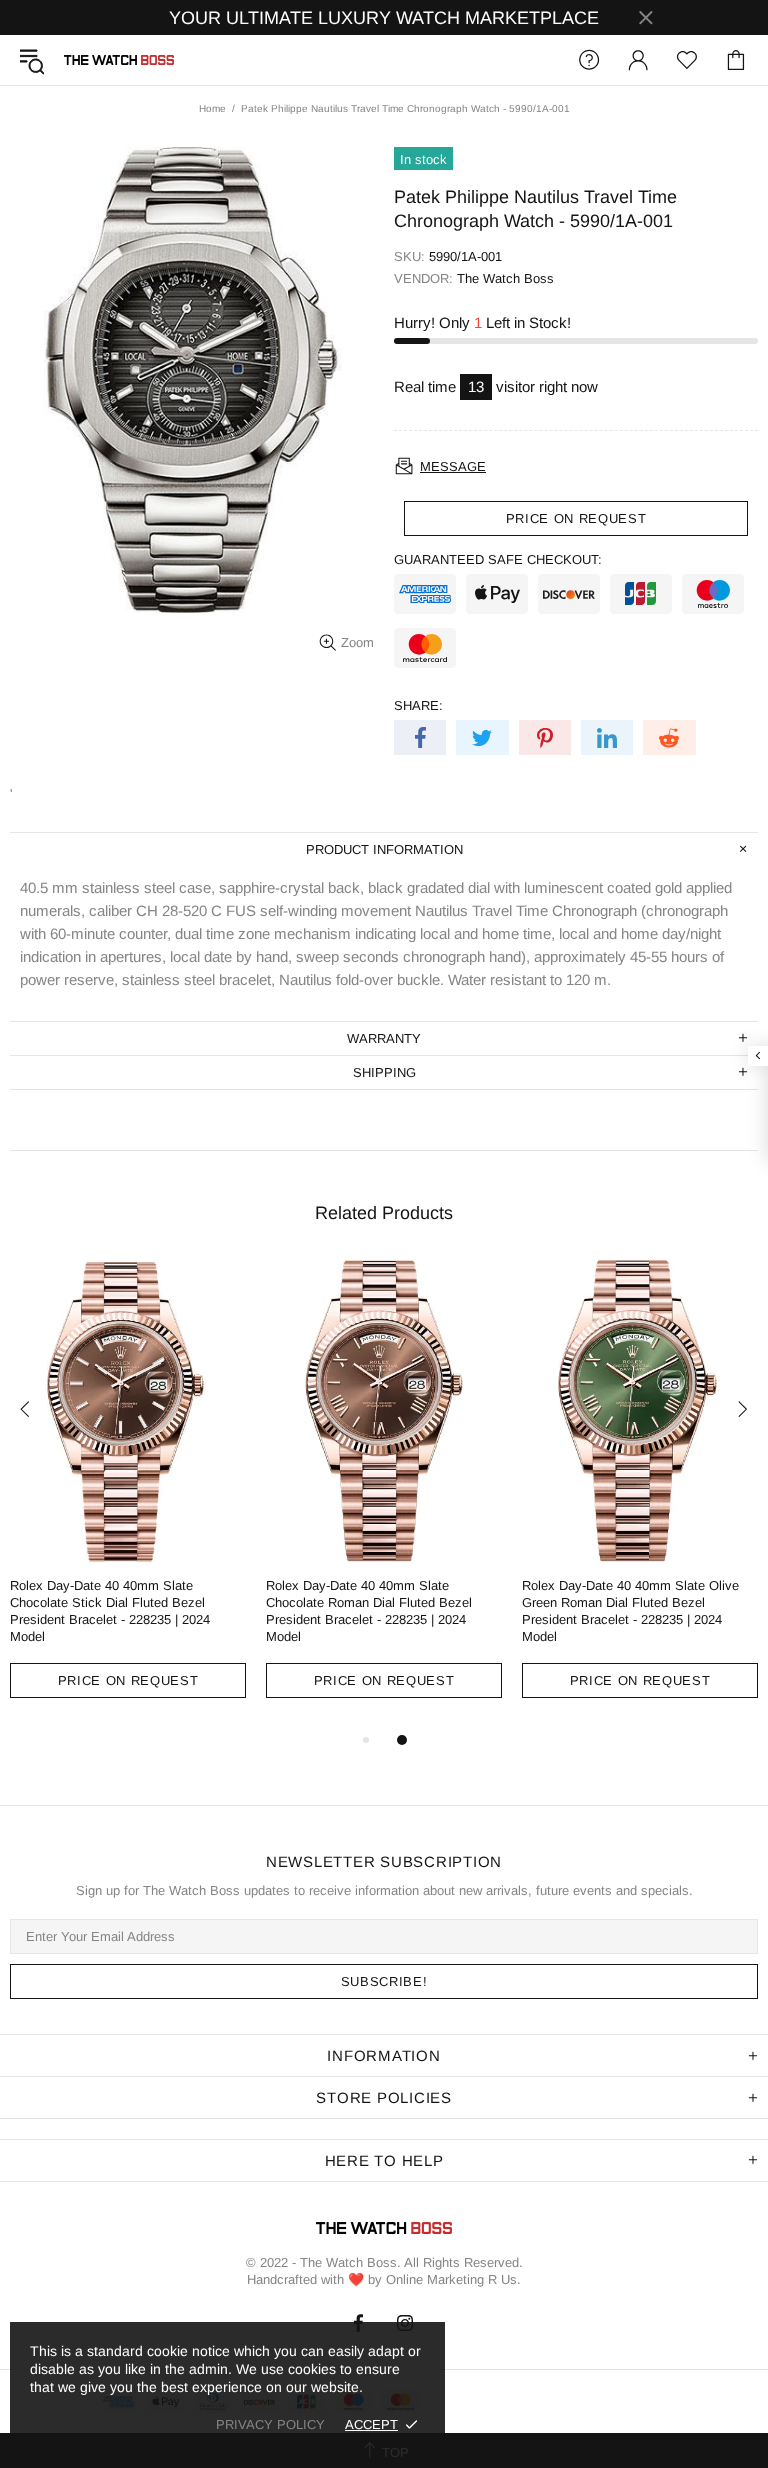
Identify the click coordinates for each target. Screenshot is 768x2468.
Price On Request (128, 1680)
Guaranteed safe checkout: (498, 559)
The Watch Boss (119, 60)
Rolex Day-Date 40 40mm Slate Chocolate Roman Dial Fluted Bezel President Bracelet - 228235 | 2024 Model (369, 1611)
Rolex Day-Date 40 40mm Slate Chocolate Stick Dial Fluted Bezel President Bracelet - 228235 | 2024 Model (110, 1611)
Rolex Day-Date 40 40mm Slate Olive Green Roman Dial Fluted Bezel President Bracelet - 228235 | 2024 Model (630, 1611)
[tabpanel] (128, 1494)
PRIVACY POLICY (270, 2424)
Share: (418, 705)
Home (212, 108)
